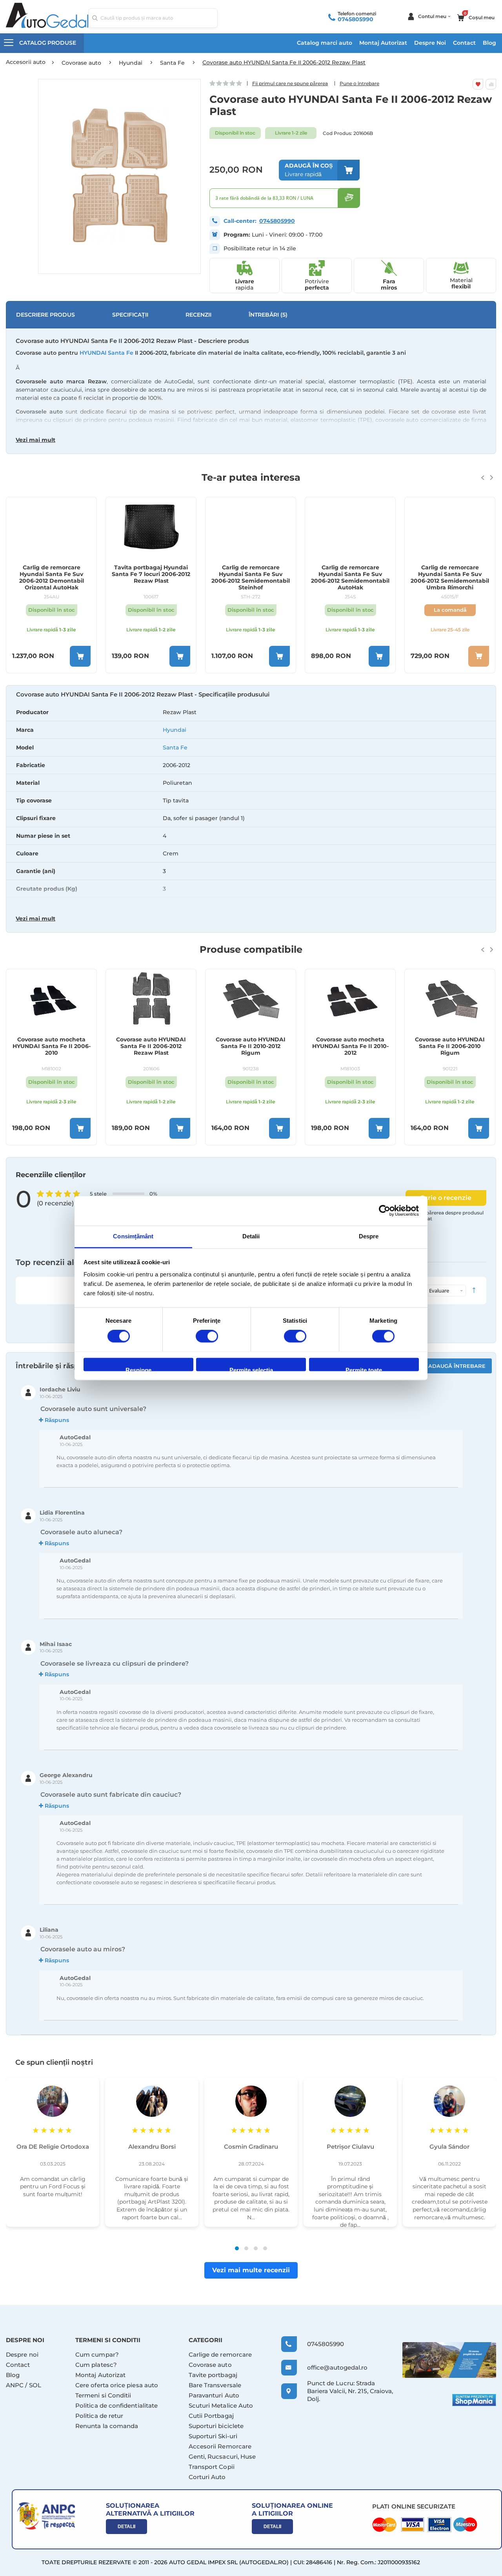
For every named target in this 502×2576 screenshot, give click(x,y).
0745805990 (356, 19)
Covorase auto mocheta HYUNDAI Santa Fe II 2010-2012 (350, 1046)
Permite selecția (251, 1369)
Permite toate (364, 1369)
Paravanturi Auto (214, 2395)
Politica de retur (99, 2416)
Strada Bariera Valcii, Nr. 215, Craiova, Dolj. (350, 2391)
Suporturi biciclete (216, 2426)
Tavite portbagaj (213, 2375)
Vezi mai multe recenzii (251, 2270)
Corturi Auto (207, 2477)
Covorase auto (210, 2365)
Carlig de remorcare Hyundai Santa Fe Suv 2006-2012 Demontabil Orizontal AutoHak (52, 577)
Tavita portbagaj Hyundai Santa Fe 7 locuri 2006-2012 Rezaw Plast (151, 574)
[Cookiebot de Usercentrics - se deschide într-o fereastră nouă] (385, 1211)
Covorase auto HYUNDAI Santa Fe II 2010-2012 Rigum (251, 1046)
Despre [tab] (369, 1236)
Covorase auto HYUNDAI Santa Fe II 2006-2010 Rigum (450, 1046)
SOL (35, 2385)
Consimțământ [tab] (133, 1236)
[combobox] (153, 18)
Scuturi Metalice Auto (221, 2406)
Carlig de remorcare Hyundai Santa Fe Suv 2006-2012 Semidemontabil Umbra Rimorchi (450, 577)
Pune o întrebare (359, 83)
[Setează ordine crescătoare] (474, 1291)
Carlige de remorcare (220, 2354)
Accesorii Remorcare (220, 2446)
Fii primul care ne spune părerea (290, 83)
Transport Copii (212, 2467)
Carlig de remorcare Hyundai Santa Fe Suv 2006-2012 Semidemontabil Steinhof (251, 577)
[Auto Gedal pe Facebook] (449, 2360)
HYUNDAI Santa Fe (106, 353)
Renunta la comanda (107, 2426)
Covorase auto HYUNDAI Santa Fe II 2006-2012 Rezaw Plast (151, 1046)
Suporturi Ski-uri (213, 2436)
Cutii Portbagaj (211, 2416)
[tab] (251, 809)
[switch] (207, 1337)
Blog (489, 43)
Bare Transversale (215, 2385)
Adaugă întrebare (457, 1366)
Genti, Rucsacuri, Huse (222, 2457)
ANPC (15, 2385)
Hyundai (175, 730)
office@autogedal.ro (330, 2367)
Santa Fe (175, 747)
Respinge (138, 1369)
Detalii (126, 2527)
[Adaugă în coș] (80, 656)
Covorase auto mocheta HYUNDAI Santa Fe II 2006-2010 (52, 1046)
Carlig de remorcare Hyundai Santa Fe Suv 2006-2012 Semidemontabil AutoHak (350, 577)
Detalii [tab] (251, 1236)
